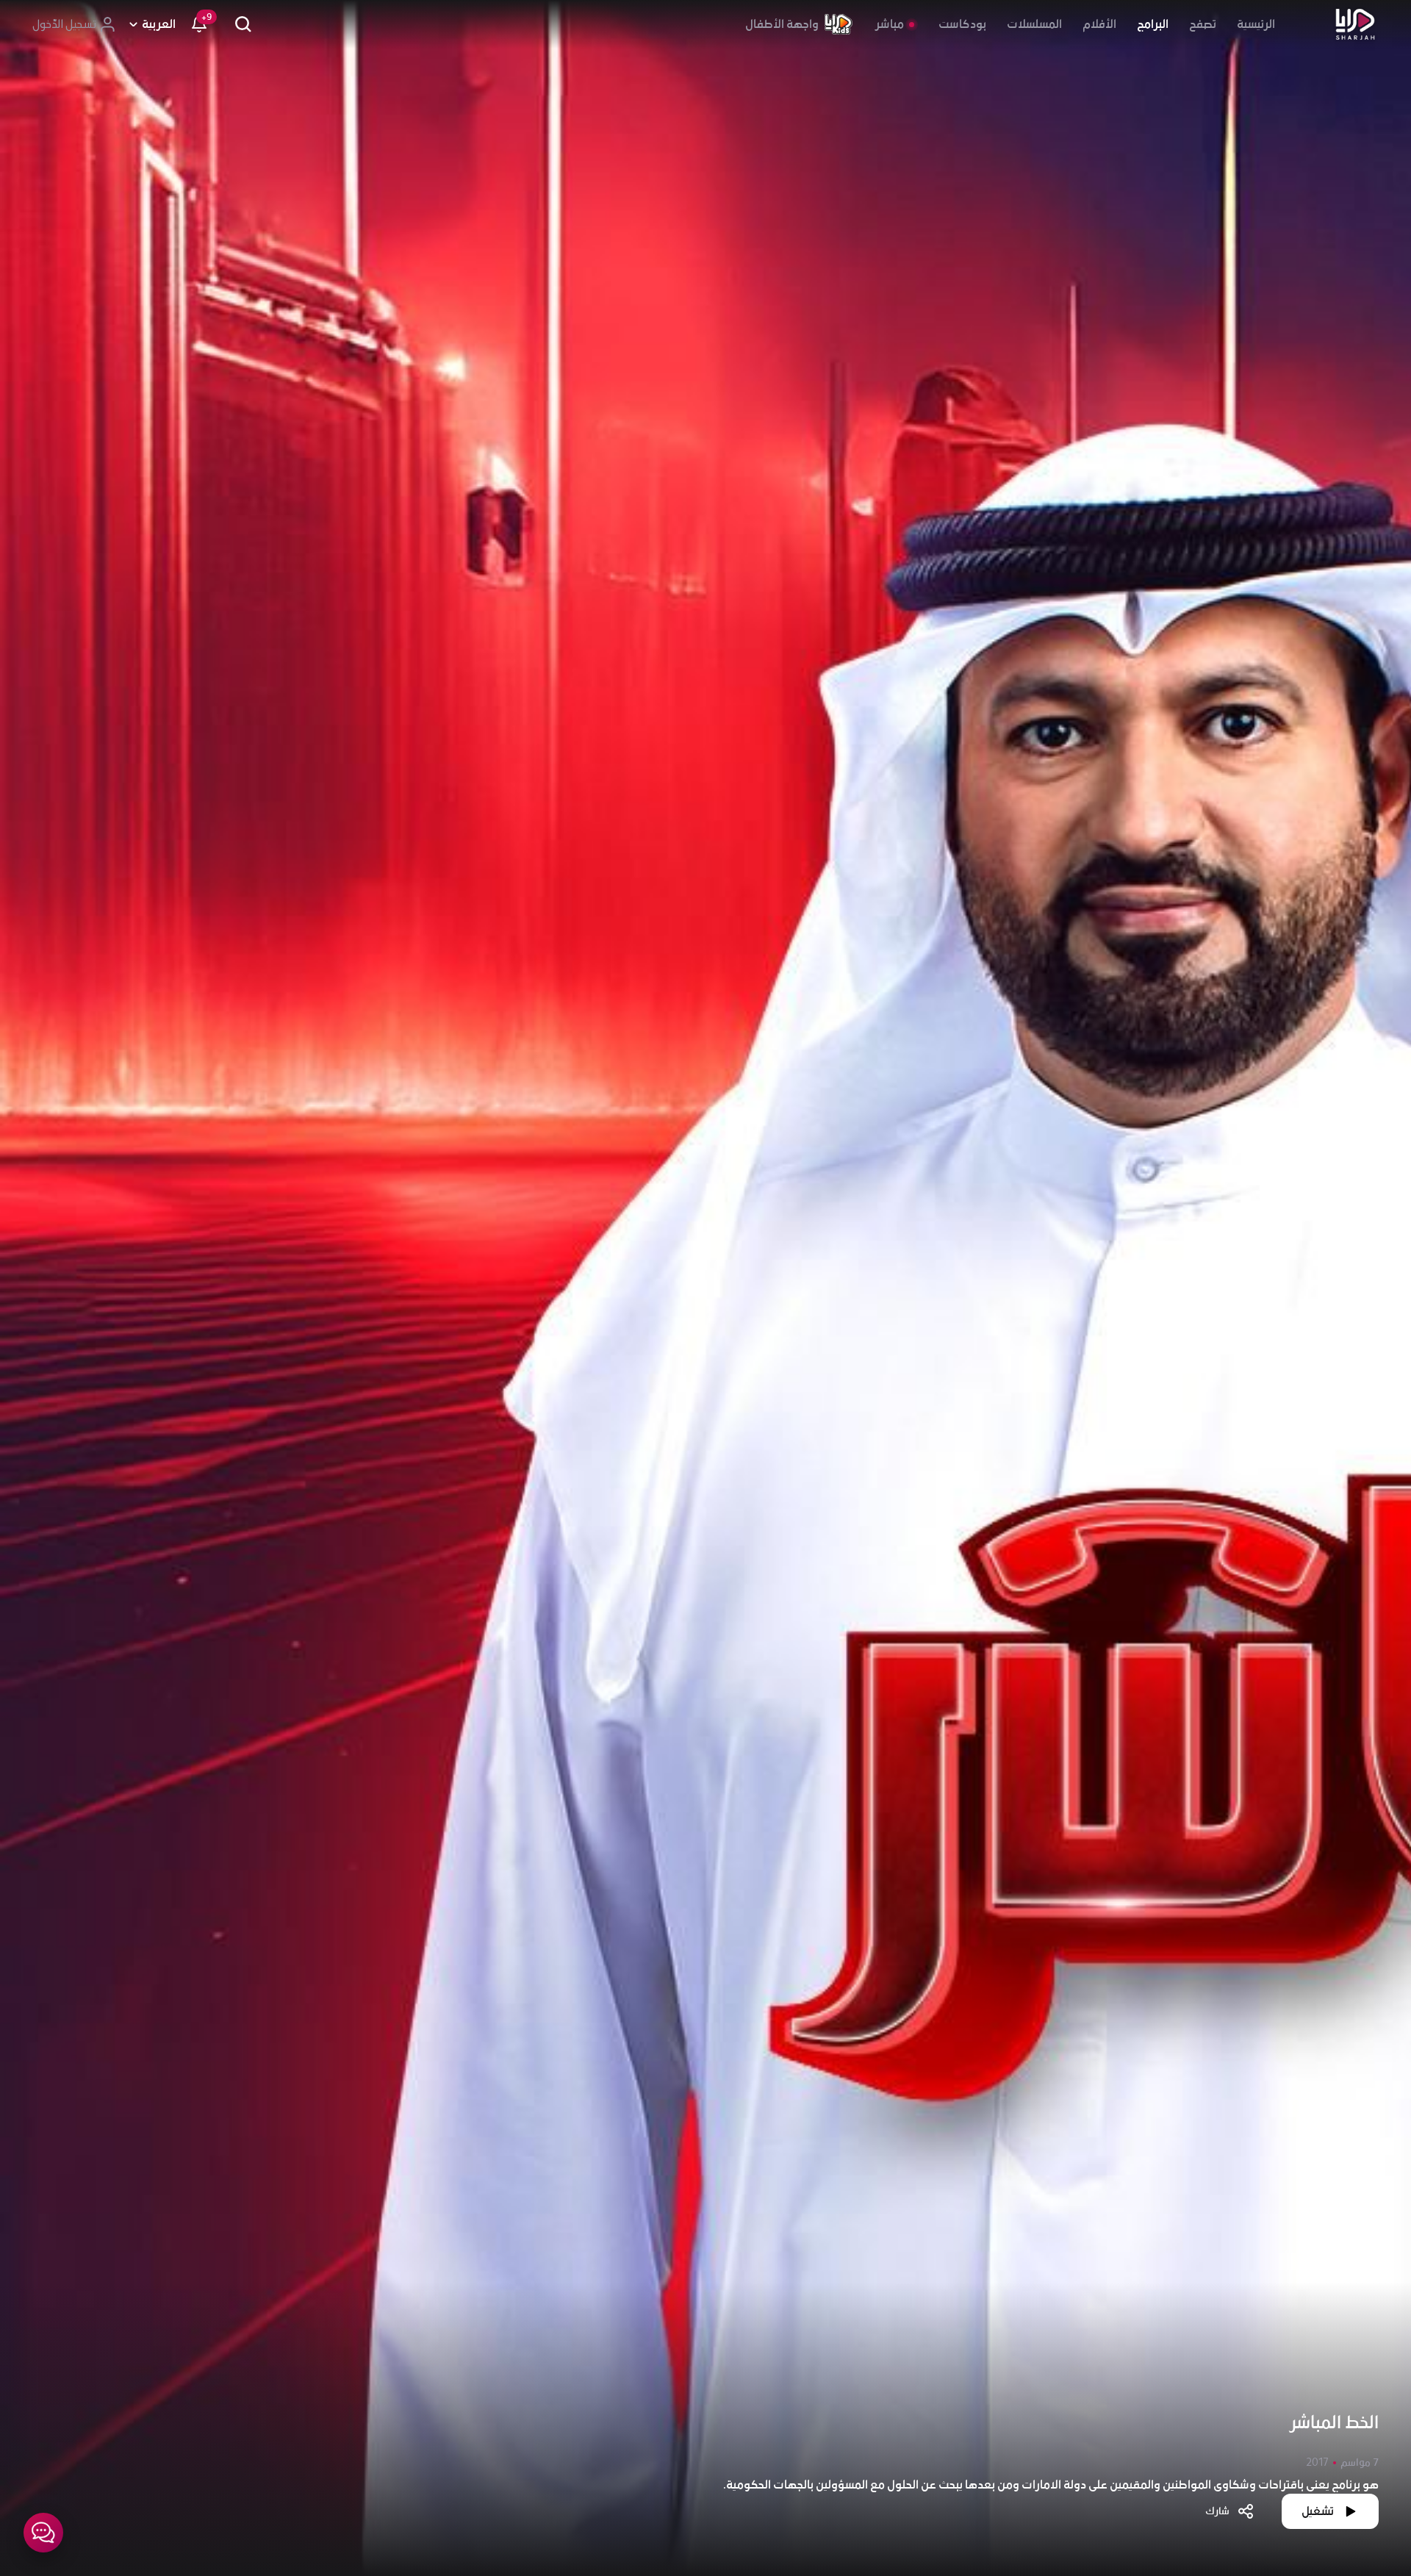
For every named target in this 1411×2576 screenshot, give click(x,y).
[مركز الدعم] (43, 2533)
